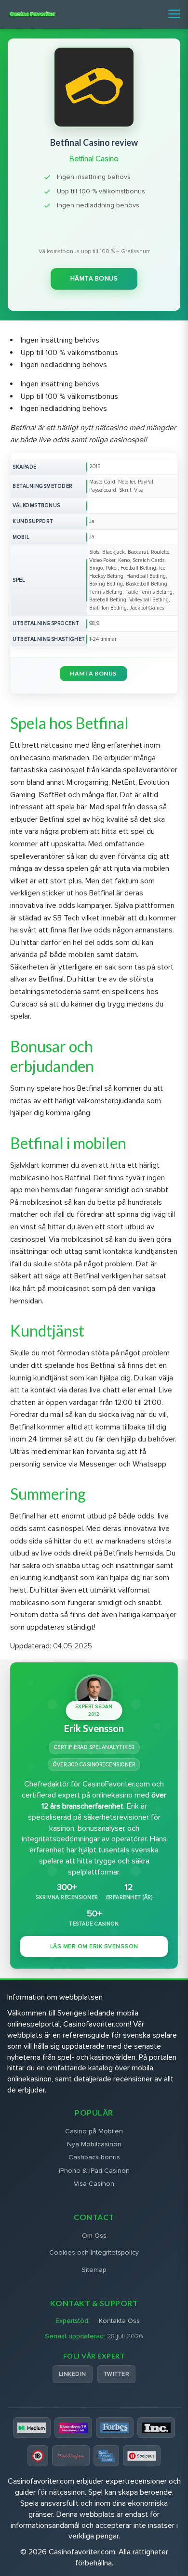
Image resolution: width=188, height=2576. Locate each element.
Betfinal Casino (94, 159)
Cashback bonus (94, 2157)
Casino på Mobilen (94, 2131)
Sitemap (94, 2270)
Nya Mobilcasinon (94, 2144)
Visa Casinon (94, 2184)
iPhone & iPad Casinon (94, 2171)
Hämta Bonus (94, 279)
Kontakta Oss (119, 2321)
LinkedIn (73, 2374)
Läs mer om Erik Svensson (94, 1946)
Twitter (117, 2374)
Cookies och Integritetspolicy (94, 2252)
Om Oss (94, 2236)
